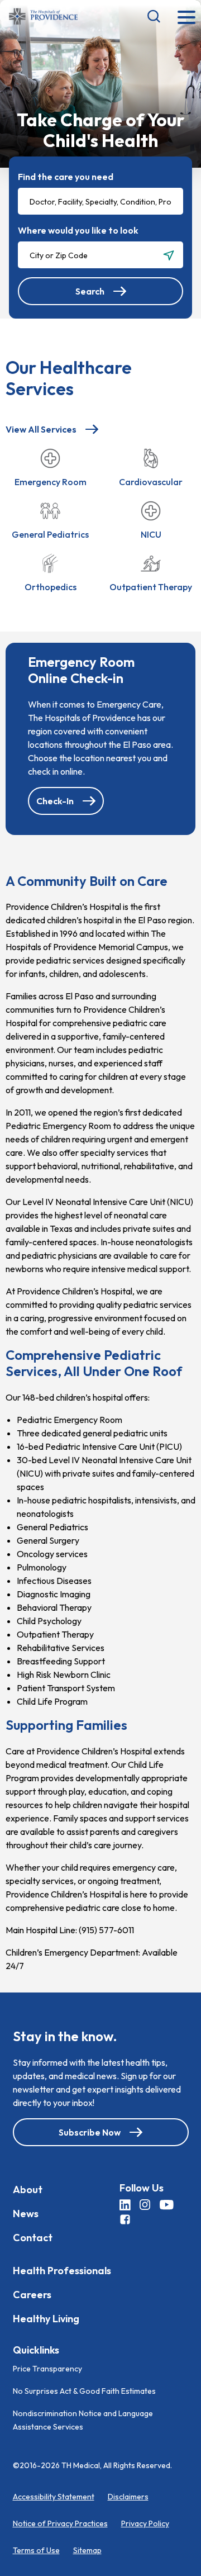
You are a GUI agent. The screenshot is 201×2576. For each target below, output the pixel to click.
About (28, 2189)
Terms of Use (36, 2550)
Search (90, 291)
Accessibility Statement (54, 2497)
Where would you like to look (78, 230)
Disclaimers (128, 2497)
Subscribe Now (90, 2132)
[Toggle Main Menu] (186, 18)
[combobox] (100, 201)
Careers (32, 2294)
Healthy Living (46, 2318)
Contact (33, 2237)
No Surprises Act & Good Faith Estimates (84, 2391)
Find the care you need (66, 177)
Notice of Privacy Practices (60, 2523)
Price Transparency (47, 2369)
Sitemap (87, 2550)
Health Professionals (62, 2270)
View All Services (41, 429)
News (26, 2213)
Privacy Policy (145, 2523)
